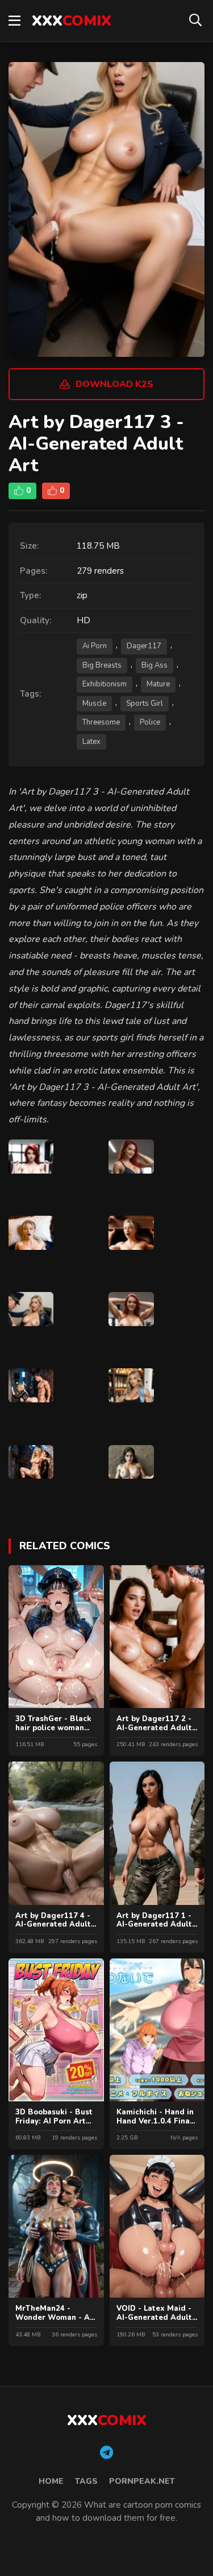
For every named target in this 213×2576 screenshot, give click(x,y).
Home (51, 2481)
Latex (91, 742)
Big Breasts (102, 665)
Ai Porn (95, 646)
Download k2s (114, 384)
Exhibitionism (105, 684)
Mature (158, 684)
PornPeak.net (142, 2481)
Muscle (94, 703)
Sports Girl (145, 703)
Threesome (101, 722)
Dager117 (144, 646)
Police (150, 722)
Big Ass (154, 665)
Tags (86, 2481)
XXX (72, 21)
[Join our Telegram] (106, 2453)
